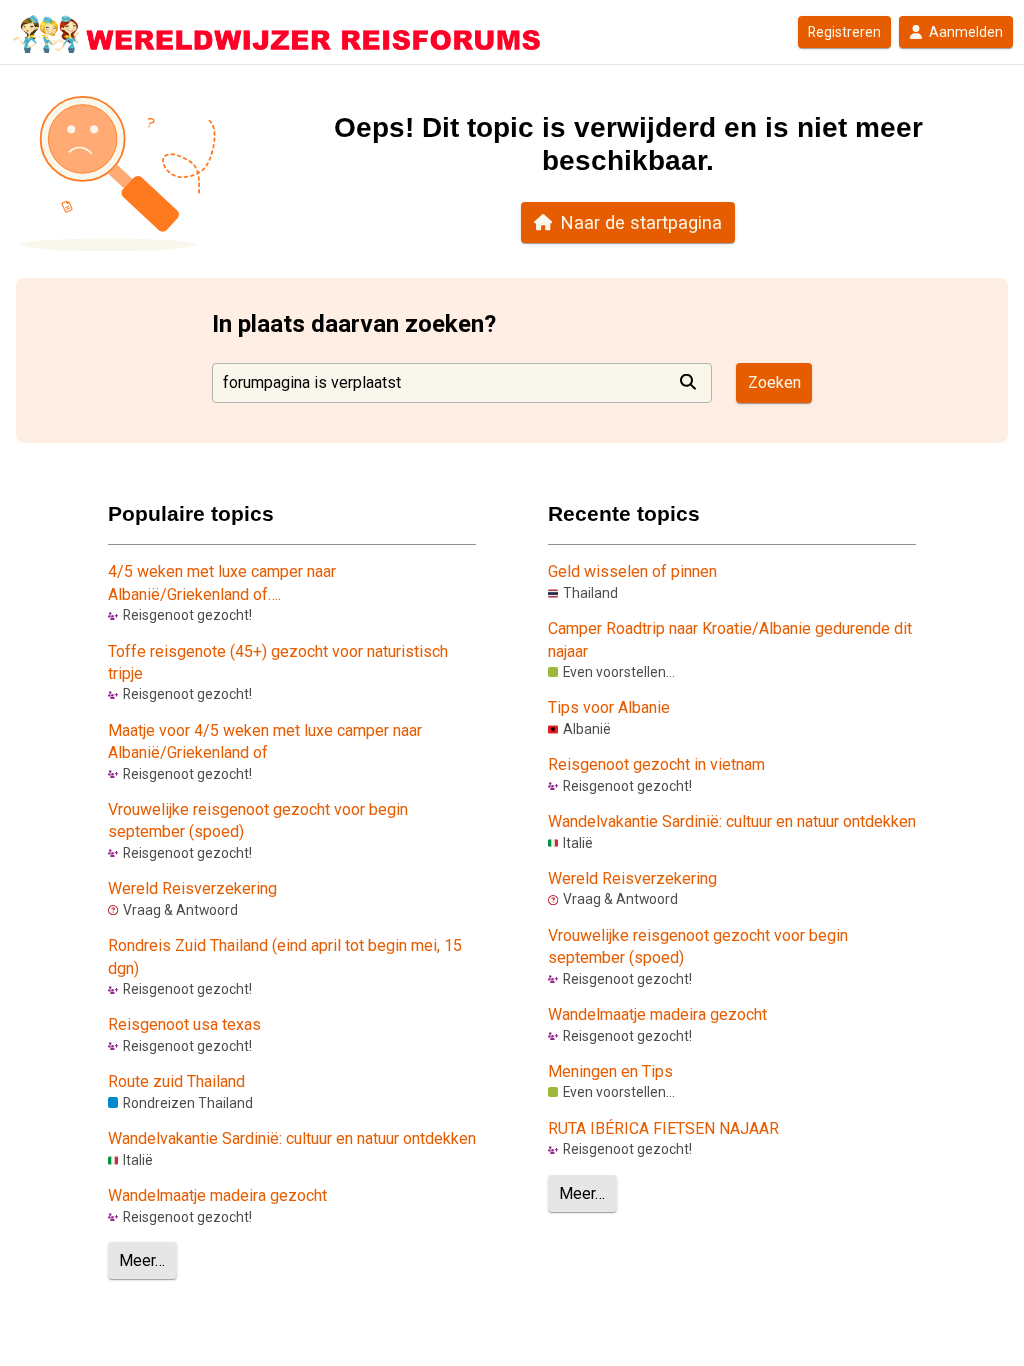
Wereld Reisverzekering (192, 888)
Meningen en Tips (610, 1071)
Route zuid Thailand (176, 1081)
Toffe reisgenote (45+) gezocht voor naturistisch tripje (278, 662)
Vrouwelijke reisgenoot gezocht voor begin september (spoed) (258, 820)
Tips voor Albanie (609, 707)
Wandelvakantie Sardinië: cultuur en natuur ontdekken (292, 1138)
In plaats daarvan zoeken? (354, 324)
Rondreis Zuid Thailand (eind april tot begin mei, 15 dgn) (285, 956)
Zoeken (774, 382)
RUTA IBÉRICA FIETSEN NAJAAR (663, 1128)
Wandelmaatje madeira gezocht (217, 1195)
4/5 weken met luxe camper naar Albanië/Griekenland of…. (222, 582)
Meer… (142, 1260)
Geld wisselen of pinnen (632, 571)
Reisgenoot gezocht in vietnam (656, 764)
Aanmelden (966, 32)
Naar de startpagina (641, 222)
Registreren (844, 32)
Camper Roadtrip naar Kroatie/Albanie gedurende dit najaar (730, 639)
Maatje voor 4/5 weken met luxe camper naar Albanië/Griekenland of (265, 741)
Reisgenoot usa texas (184, 1024)
